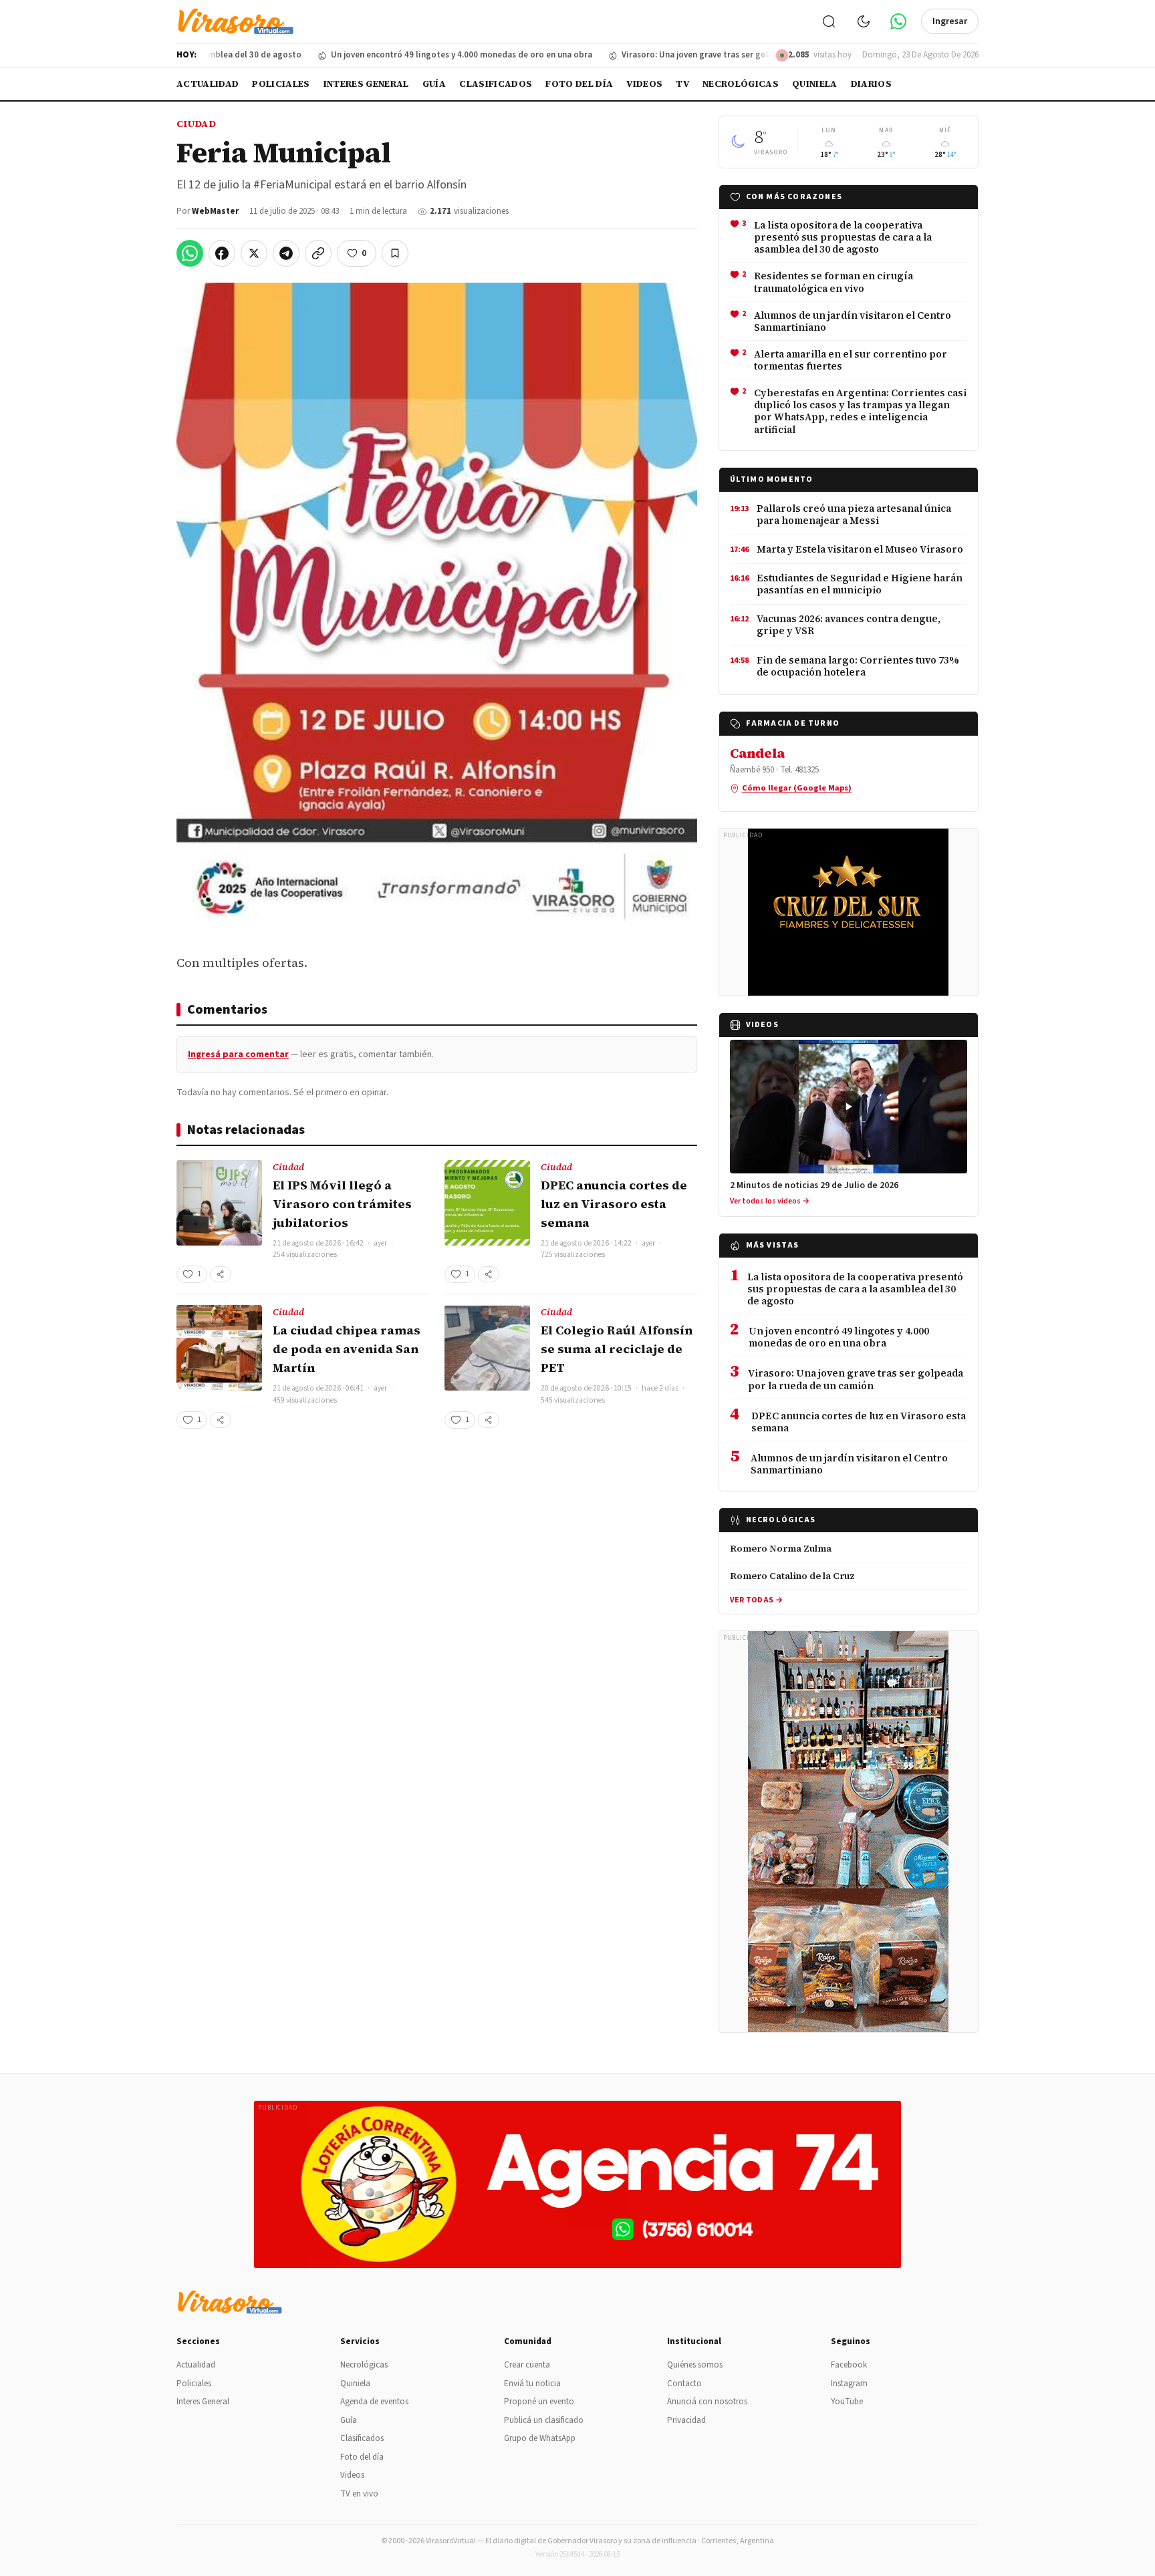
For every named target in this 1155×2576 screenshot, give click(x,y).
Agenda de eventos (374, 2402)
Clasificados (496, 84)
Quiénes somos (695, 2365)
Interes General (366, 84)
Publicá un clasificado (544, 2420)
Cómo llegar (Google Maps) (797, 788)
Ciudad (196, 124)
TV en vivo (359, 2494)
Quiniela (815, 84)
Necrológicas (741, 84)
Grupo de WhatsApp (540, 2438)
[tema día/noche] (864, 21)
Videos (644, 84)
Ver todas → (756, 1600)
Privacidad (686, 2420)
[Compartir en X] (254, 253)
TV (682, 84)
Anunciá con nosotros (707, 2402)
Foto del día (579, 84)
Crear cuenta (527, 2365)
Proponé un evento (539, 2402)
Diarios (871, 84)
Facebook (849, 2365)
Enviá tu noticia (532, 2384)
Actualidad (208, 84)
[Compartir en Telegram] (286, 253)
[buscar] (829, 21)
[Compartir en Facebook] (222, 253)
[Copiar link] (318, 253)
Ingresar (950, 21)
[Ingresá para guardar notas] (395, 253)
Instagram (849, 2384)
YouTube (847, 2402)
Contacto (684, 2384)
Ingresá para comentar (238, 1054)
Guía (434, 84)
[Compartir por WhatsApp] (190, 253)
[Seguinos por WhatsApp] (898, 21)
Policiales (281, 84)
